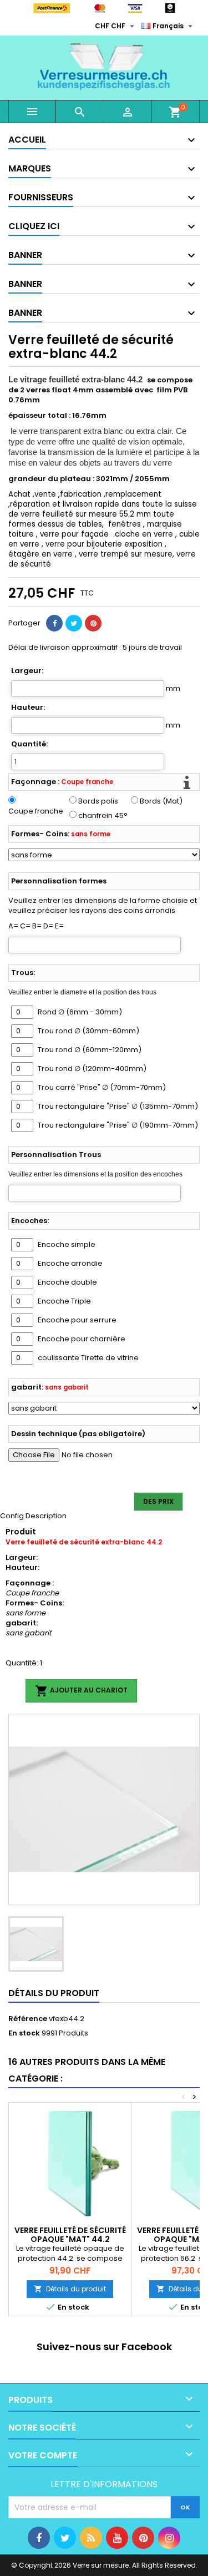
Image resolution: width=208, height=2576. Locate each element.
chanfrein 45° (103, 816)
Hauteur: (28, 708)
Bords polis (98, 801)
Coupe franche (36, 811)
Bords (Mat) (161, 801)
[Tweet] (74, 623)
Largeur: (27, 671)
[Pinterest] (93, 623)
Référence (28, 2019)
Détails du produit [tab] (54, 1993)
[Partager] (54, 623)
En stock (24, 2033)
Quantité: (29, 744)
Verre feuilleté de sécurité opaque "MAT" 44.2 (70, 2235)
